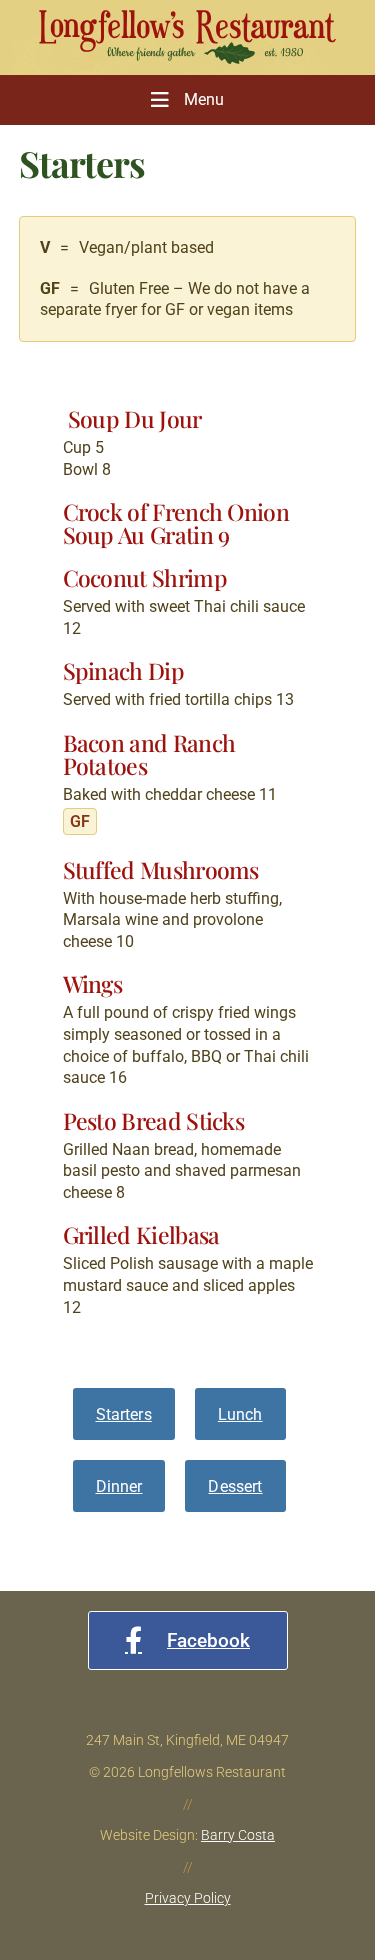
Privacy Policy (188, 1898)
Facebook (208, 1640)
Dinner (119, 1486)
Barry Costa (238, 1835)
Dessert (235, 1486)
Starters (124, 1414)
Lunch (240, 1414)
